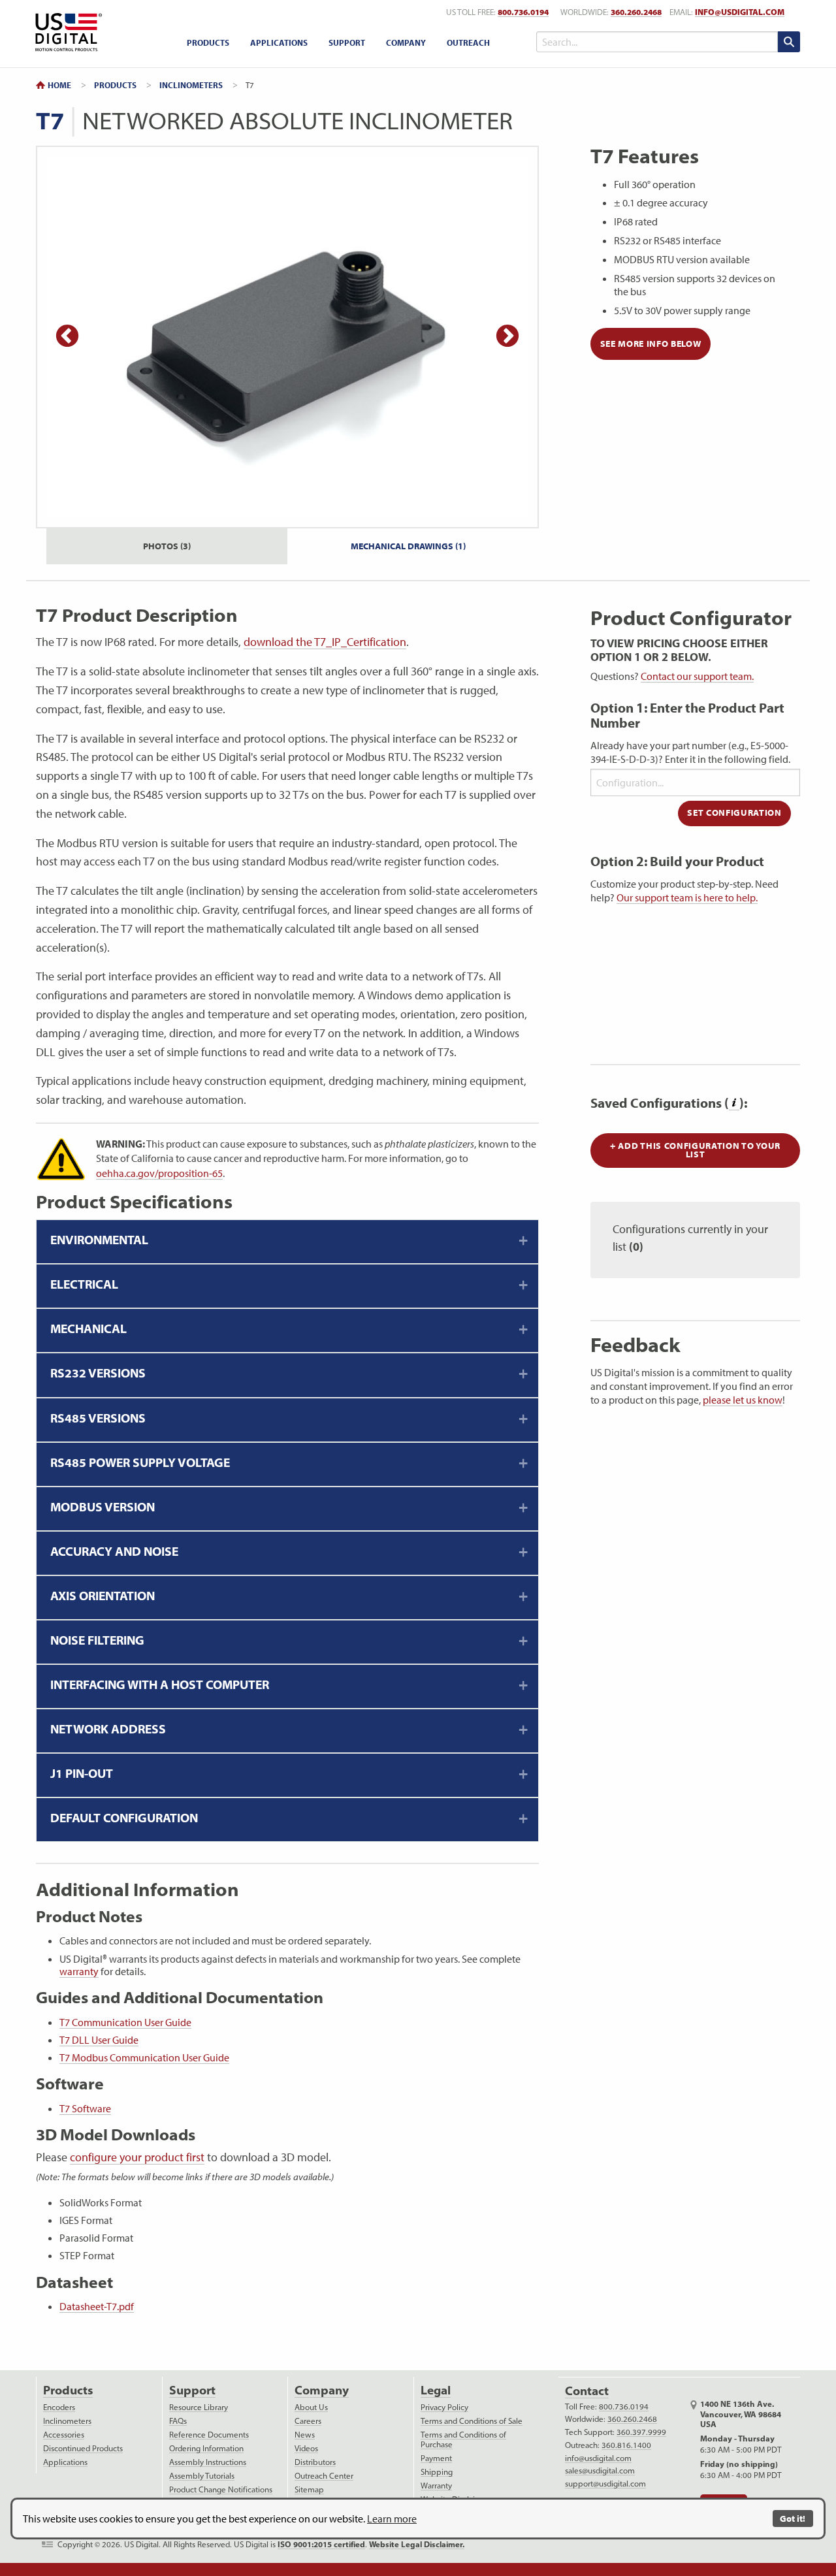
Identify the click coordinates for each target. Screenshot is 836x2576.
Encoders (59, 2407)
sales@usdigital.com (600, 2471)
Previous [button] (67, 337)
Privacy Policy (444, 2407)
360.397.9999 (641, 2432)
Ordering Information (206, 2448)
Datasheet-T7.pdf (97, 2306)
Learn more (392, 2519)
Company (406, 42)
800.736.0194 (523, 12)
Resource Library (199, 2407)
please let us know (743, 1400)
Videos (306, 2448)
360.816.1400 (626, 2445)
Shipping (437, 2472)
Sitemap (309, 2489)
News (305, 2435)
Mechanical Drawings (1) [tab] (408, 546)
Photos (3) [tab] (167, 546)
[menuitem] (208, 43)
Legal (436, 2390)
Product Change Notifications (221, 2489)
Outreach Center (324, 2476)
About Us (311, 2407)
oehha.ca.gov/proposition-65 (159, 1173)
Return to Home (66, 32)
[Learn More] (734, 1103)
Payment (436, 2458)
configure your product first (137, 2157)
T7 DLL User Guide (99, 2040)
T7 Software (85, 2108)
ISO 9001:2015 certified (321, 2544)
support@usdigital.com (605, 2484)
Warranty (436, 2486)
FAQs (178, 2421)
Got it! (793, 2518)
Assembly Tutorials (202, 2476)
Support (347, 42)
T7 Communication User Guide (125, 2022)
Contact (587, 2391)
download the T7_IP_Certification (325, 642)
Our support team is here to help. (687, 897)
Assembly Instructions (208, 2462)
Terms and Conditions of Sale (472, 2421)
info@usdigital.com (740, 12)
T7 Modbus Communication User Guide (144, 2057)
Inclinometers (191, 85)
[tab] (287, 1242)
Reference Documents (209, 2435)
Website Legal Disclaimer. (417, 2544)
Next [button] (507, 337)
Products (208, 42)
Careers (308, 2421)
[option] (287, 337)
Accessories (64, 2435)
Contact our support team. (697, 676)
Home (59, 85)
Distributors (315, 2462)
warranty (79, 1971)
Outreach (468, 42)
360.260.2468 (636, 12)
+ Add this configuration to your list (695, 1150)
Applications (279, 42)
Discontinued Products (83, 2448)
